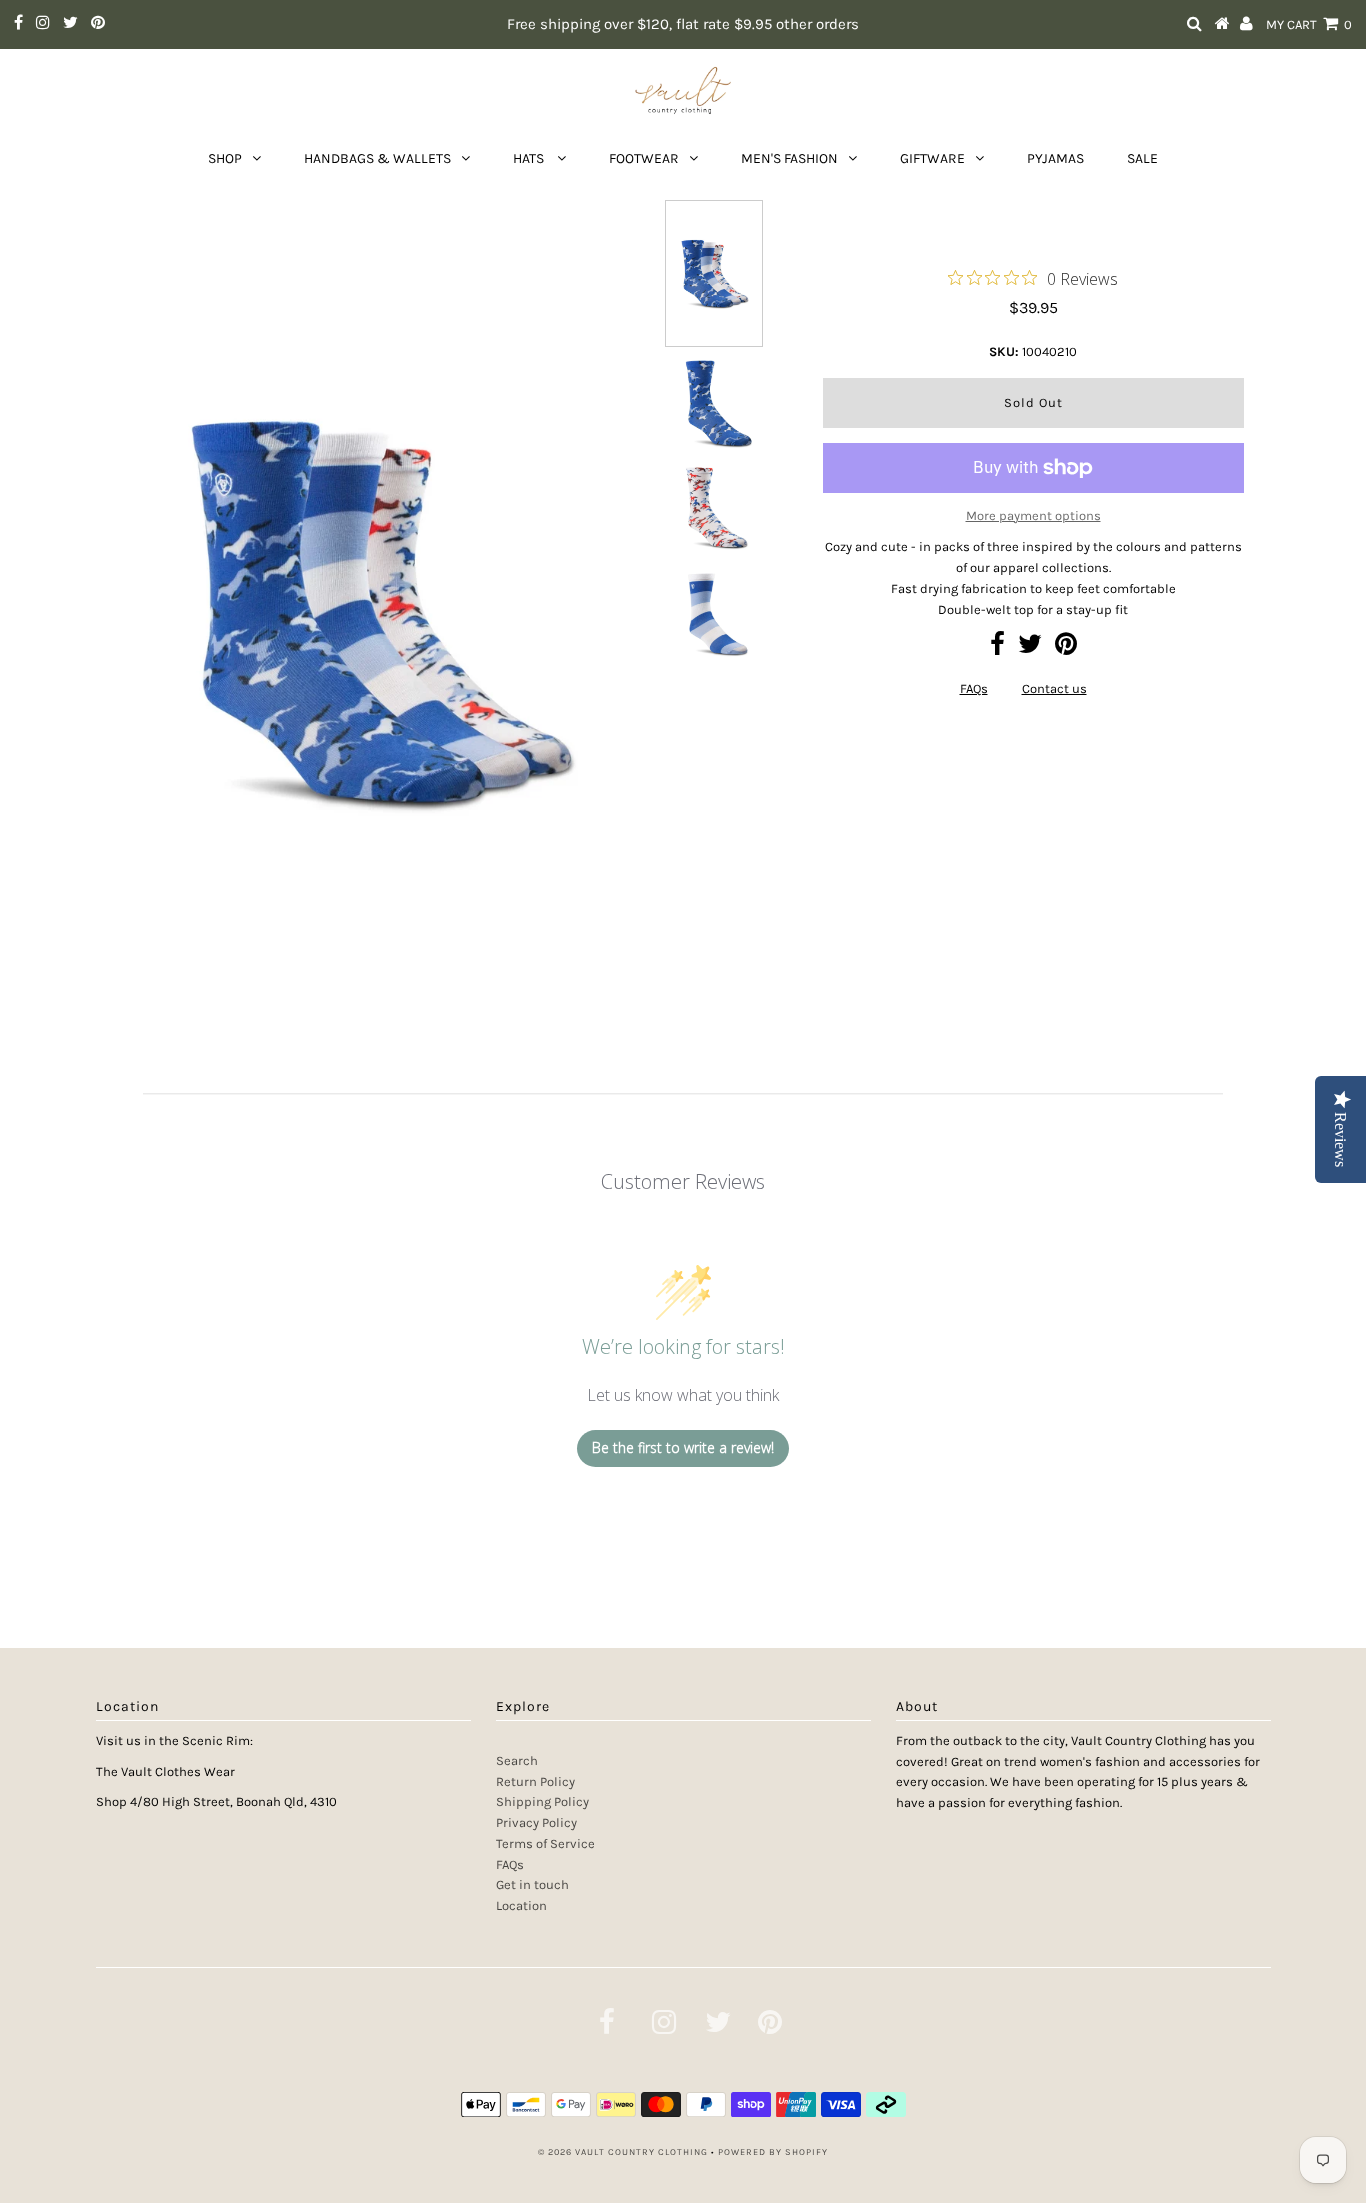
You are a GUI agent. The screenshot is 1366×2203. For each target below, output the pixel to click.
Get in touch (532, 1884)
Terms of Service (545, 1843)
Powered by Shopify (773, 2152)
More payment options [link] (1033, 515)
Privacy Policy (536, 1822)
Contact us (1054, 688)
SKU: (1004, 351)
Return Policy (535, 1781)
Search (517, 1760)
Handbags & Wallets (377, 158)
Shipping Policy (542, 1801)
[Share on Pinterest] (1066, 648)
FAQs (974, 688)
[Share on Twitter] (1030, 648)
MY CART (1309, 24)
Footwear (644, 158)
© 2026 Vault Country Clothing (623, 2152)
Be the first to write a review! (683, 1447)
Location (521, 1905)
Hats (530, 158)
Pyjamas (1055, 158)
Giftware (932, 158)
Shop (225, 158)
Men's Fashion (789, 158)
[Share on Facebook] (997, 648)
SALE (1142, 158)
